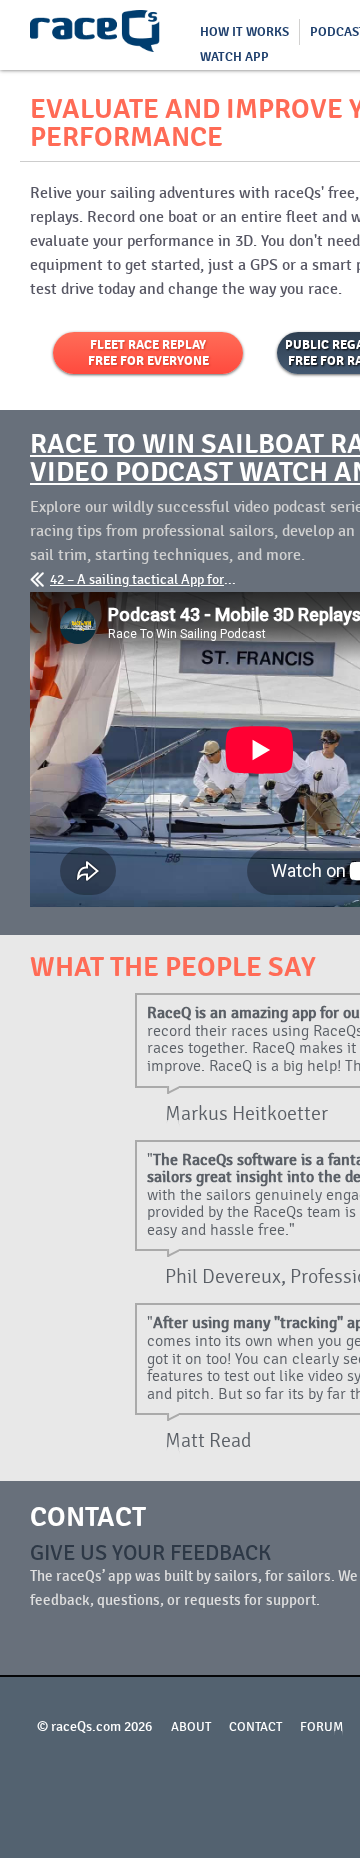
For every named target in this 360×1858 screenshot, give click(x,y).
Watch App (234, 57)
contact (255, 1727)
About (191, 1727)
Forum (322, 1727)
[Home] (95, 35)
